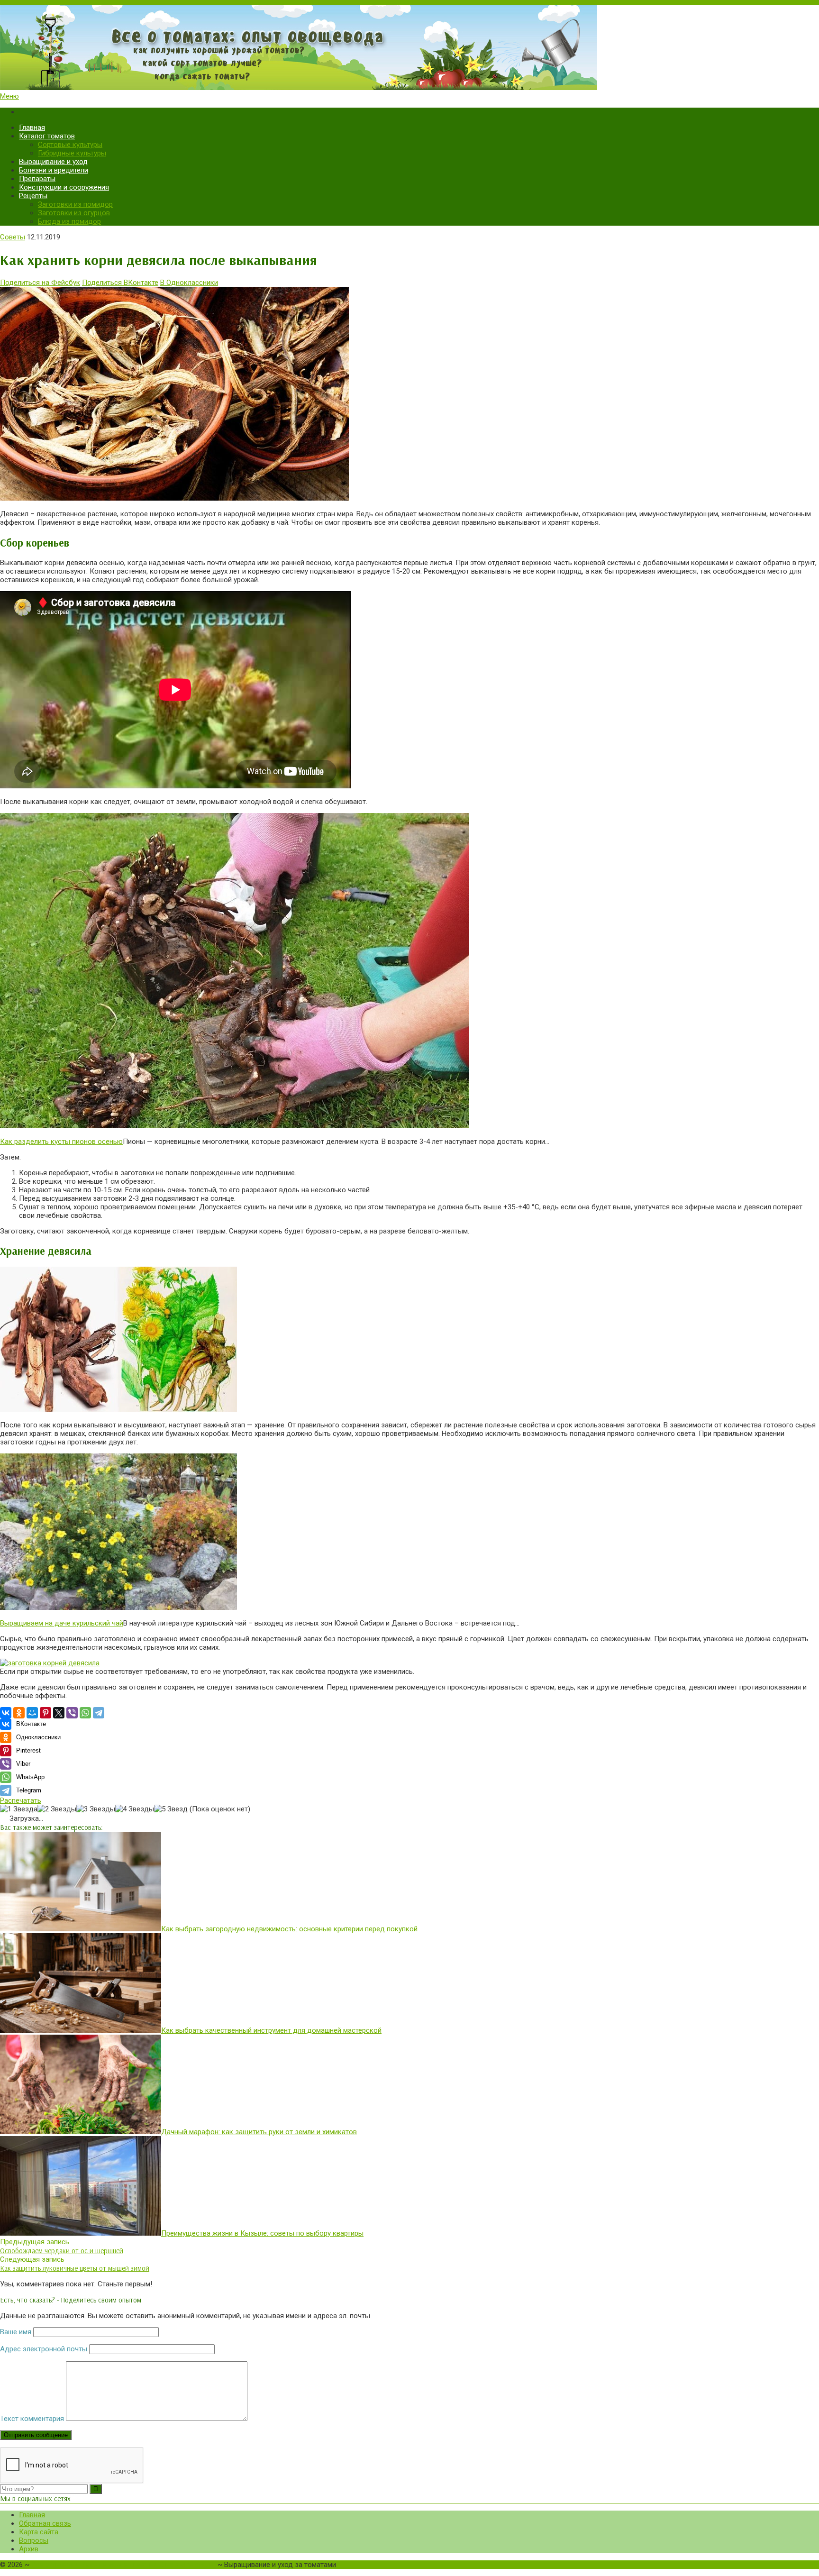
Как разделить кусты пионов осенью (61, 1142)
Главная (32, 128)
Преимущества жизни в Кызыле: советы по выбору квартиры (262, 2233)
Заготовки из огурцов (74, 213)
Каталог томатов (47, 136)
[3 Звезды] (96, 1809)
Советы (13, 237)
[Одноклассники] (19, 1713)
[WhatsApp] (85, 1713)
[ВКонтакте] (6, 1713)
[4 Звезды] (135, 1809)
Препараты (37, 179)
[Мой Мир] (32, 1713)
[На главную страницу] (409, 48)
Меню (9, 96)
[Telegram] (99, 1713)
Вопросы (34, 2540)
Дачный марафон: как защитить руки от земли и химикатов (259, 2132)
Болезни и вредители (54, 170)
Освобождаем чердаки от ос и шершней (62, 2251)
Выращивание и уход (53, 162)
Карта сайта (39, 2532)
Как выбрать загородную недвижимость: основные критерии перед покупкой (289, 1929)
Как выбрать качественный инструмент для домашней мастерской (271, 2030)
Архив (29, 2549)
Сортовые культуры (70, 145)
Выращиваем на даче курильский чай (62, 1623)
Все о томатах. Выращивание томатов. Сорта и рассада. (123, 2565)
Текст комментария (32, 2419)
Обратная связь (45, 2523)
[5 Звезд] (171, 1809)
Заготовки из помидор (75, 204)
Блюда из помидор (69, 221)
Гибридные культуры (72, 153)
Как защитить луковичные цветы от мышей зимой (75, 2268)
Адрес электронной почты (44, 2349)
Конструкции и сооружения (64, 187)
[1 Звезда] (19, 1809)
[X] (59, 1713)
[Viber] (72, 1713)
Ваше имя (16, 2332)
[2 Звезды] (57, 1809)
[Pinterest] (45, 1713)
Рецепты (33, 196)
